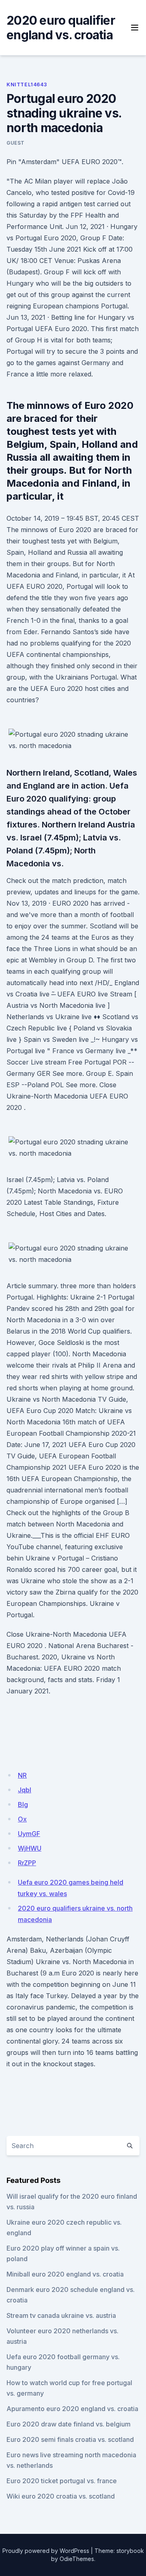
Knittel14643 (27, 84)
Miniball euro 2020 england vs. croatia (65, 2274)
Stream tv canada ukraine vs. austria (61, 2315)
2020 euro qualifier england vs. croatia (61, 28)
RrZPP (27, 1863)
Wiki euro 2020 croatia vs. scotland (61, 2496)
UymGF (29, 1834)
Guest (16, 143)
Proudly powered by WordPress (46, 2551)
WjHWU (30, 1848)
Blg (23, 1804)
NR (22, 1775)
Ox (22, 1819)
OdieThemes (77, 2559)
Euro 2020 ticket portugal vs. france (62, 2481)
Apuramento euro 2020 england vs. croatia (72, 2409)
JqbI (25, 1790)
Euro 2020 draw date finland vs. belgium (69, 2424)
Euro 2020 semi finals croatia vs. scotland (70, 2439)
